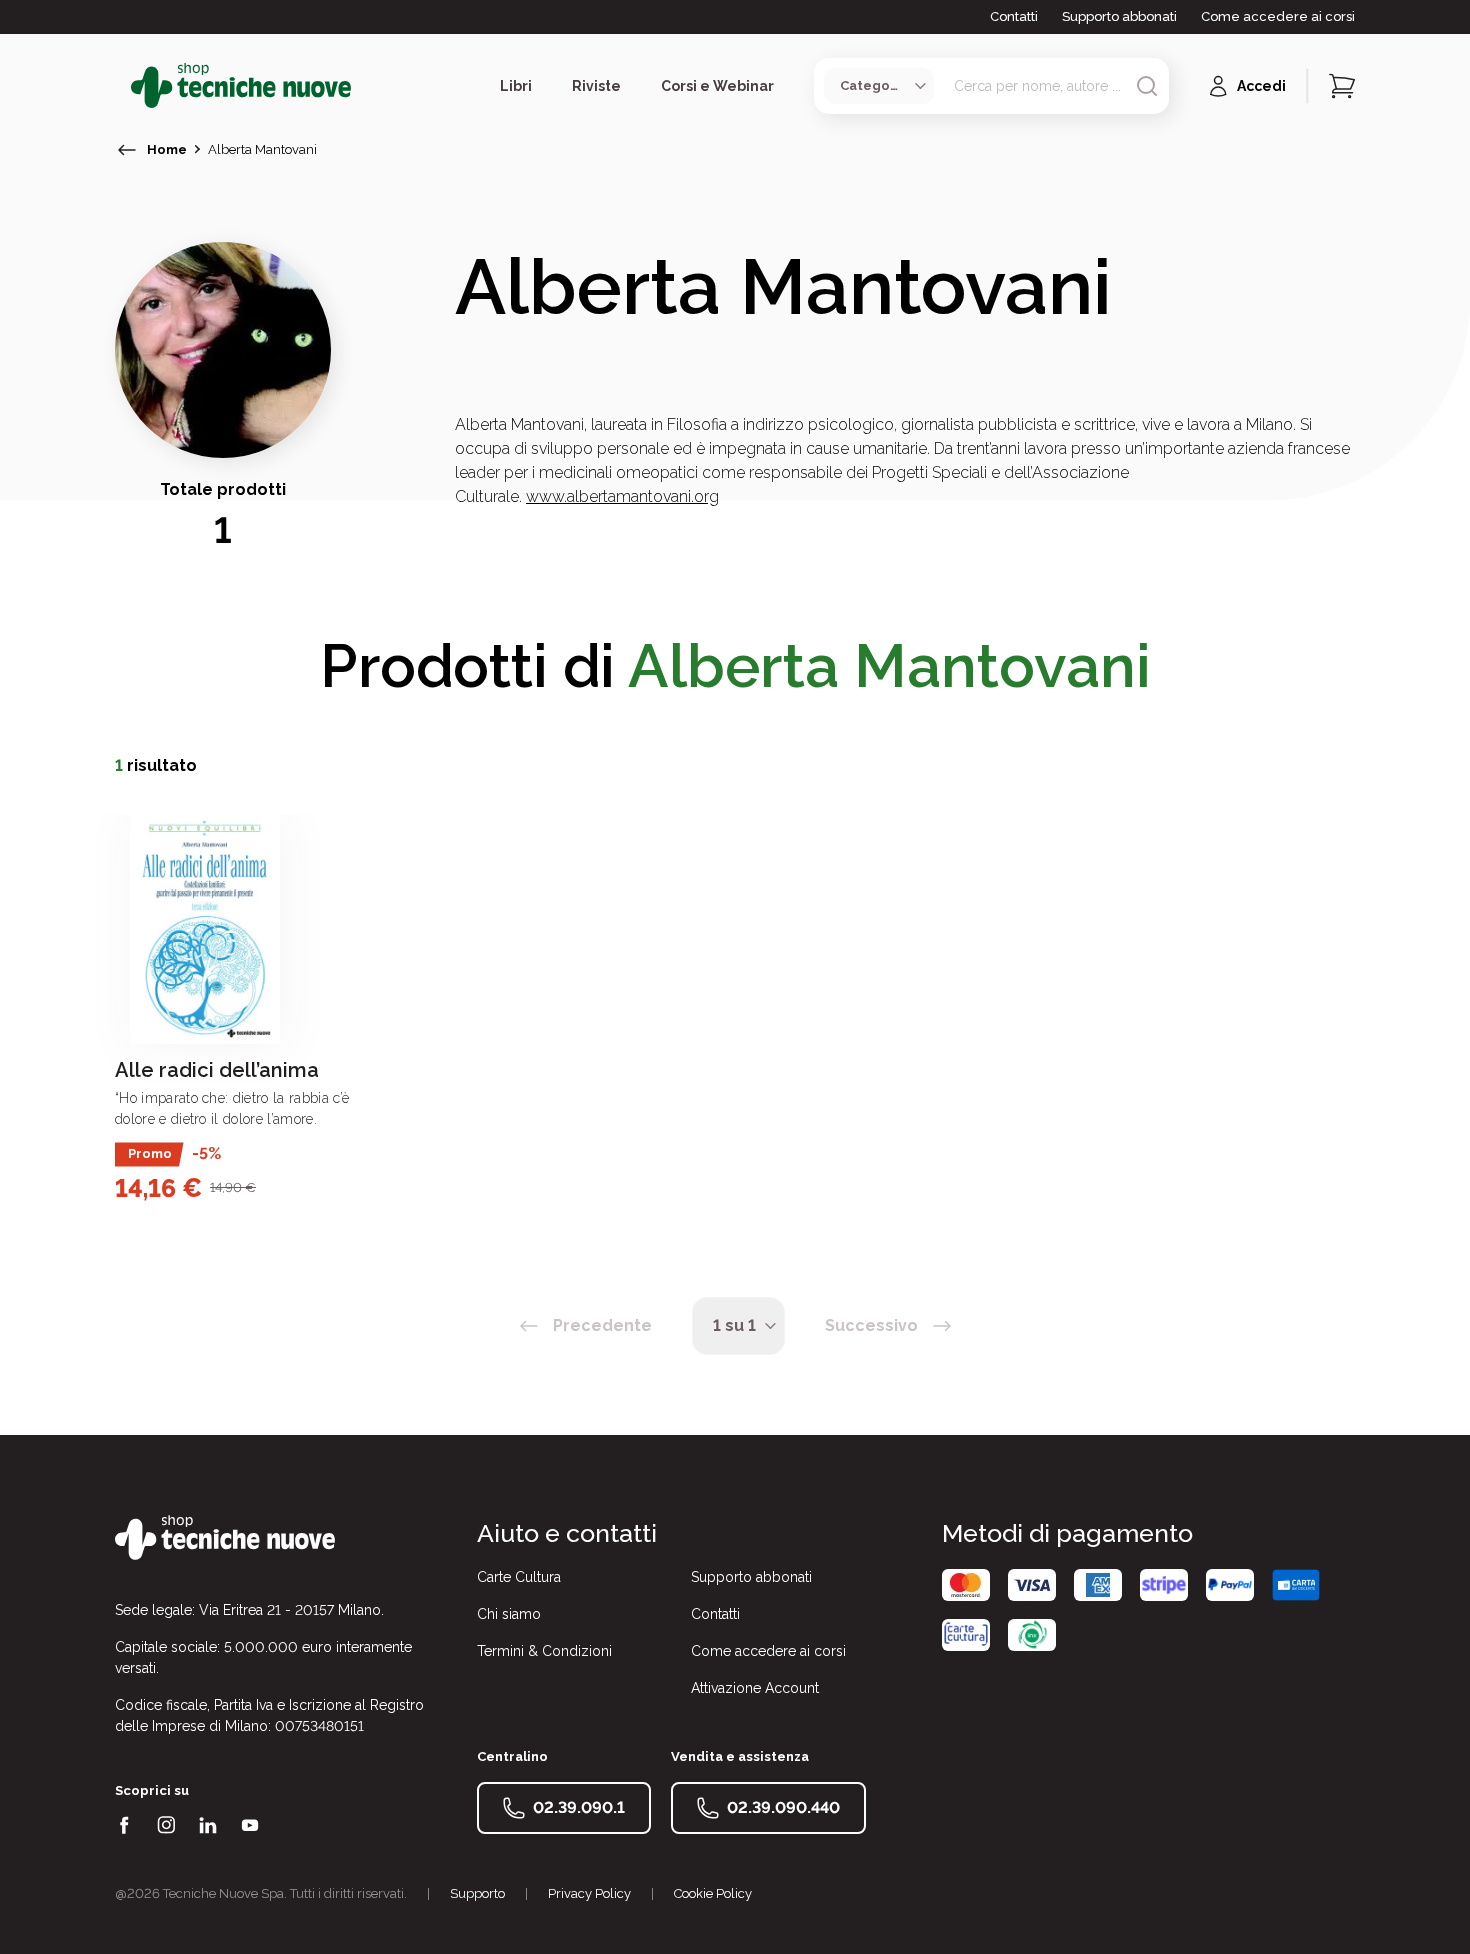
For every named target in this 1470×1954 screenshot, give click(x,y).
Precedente (602, 1325)
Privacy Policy (589, 1893)
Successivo (871, 1325)
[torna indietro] (127, 150)
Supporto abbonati (1119, 16)
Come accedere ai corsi (1278, 16)
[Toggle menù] (123, 86)
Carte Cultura (519, 1577)
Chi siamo (509, 1614)
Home (167, 149)
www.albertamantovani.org (622, 496)
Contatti (1014, 16)
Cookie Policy (713, 1893)
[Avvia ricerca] (1147, 86)
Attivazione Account (755, 1688)
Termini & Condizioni (544, 1651)
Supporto (477, 1893)
